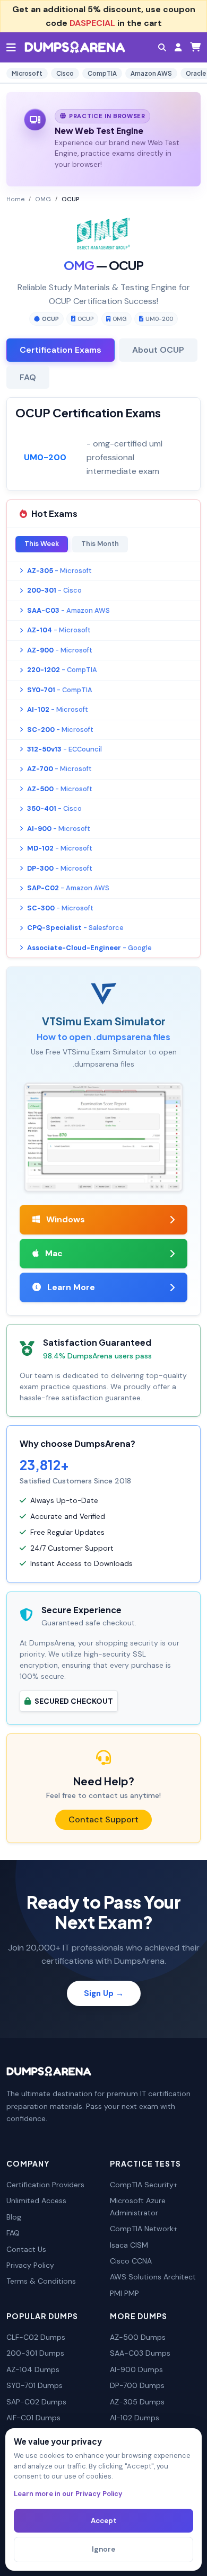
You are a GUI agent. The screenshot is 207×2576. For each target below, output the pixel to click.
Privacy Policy (30, 2265)
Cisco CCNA (131, 2261)
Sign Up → (104, 1993)
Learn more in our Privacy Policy (68, 2494)
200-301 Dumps (35, 2353)
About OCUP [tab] (158, 350)
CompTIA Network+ (144, 2229)
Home (15, 199)
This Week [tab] (42, 544)
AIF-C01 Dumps (33, 2418)
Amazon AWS (151, 73)
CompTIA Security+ (144, 2185)
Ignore (103, 2549)
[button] (162, 47)
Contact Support (103, 1819)
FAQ (13, 2233)
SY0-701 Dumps (34, 2385)
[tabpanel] (103, 444)
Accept (104, 2521)
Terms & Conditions (41, 2281)
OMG (43, 199)
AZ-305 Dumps (137, 2402)
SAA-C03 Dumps (140, 2353)
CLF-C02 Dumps (36, 2337)
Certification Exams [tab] (61, 350)
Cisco (65, 73)
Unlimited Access (36, 2201)
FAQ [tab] (28, 377)
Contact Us (26, 2249)
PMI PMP (124, 2293)
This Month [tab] (100, 544)
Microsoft (27, 73)
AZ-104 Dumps (33, 2369)
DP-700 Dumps (137, 2385)
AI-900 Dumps (136, 2369)
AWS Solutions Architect (153, 2277)
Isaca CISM (129, 2245)
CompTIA (102, 73)
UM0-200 (159, 319)
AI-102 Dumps (135, 2418)
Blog (14, 2217)
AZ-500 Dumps (138, 2337)
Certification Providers (45, 2185)
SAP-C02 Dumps (36, 2402)
